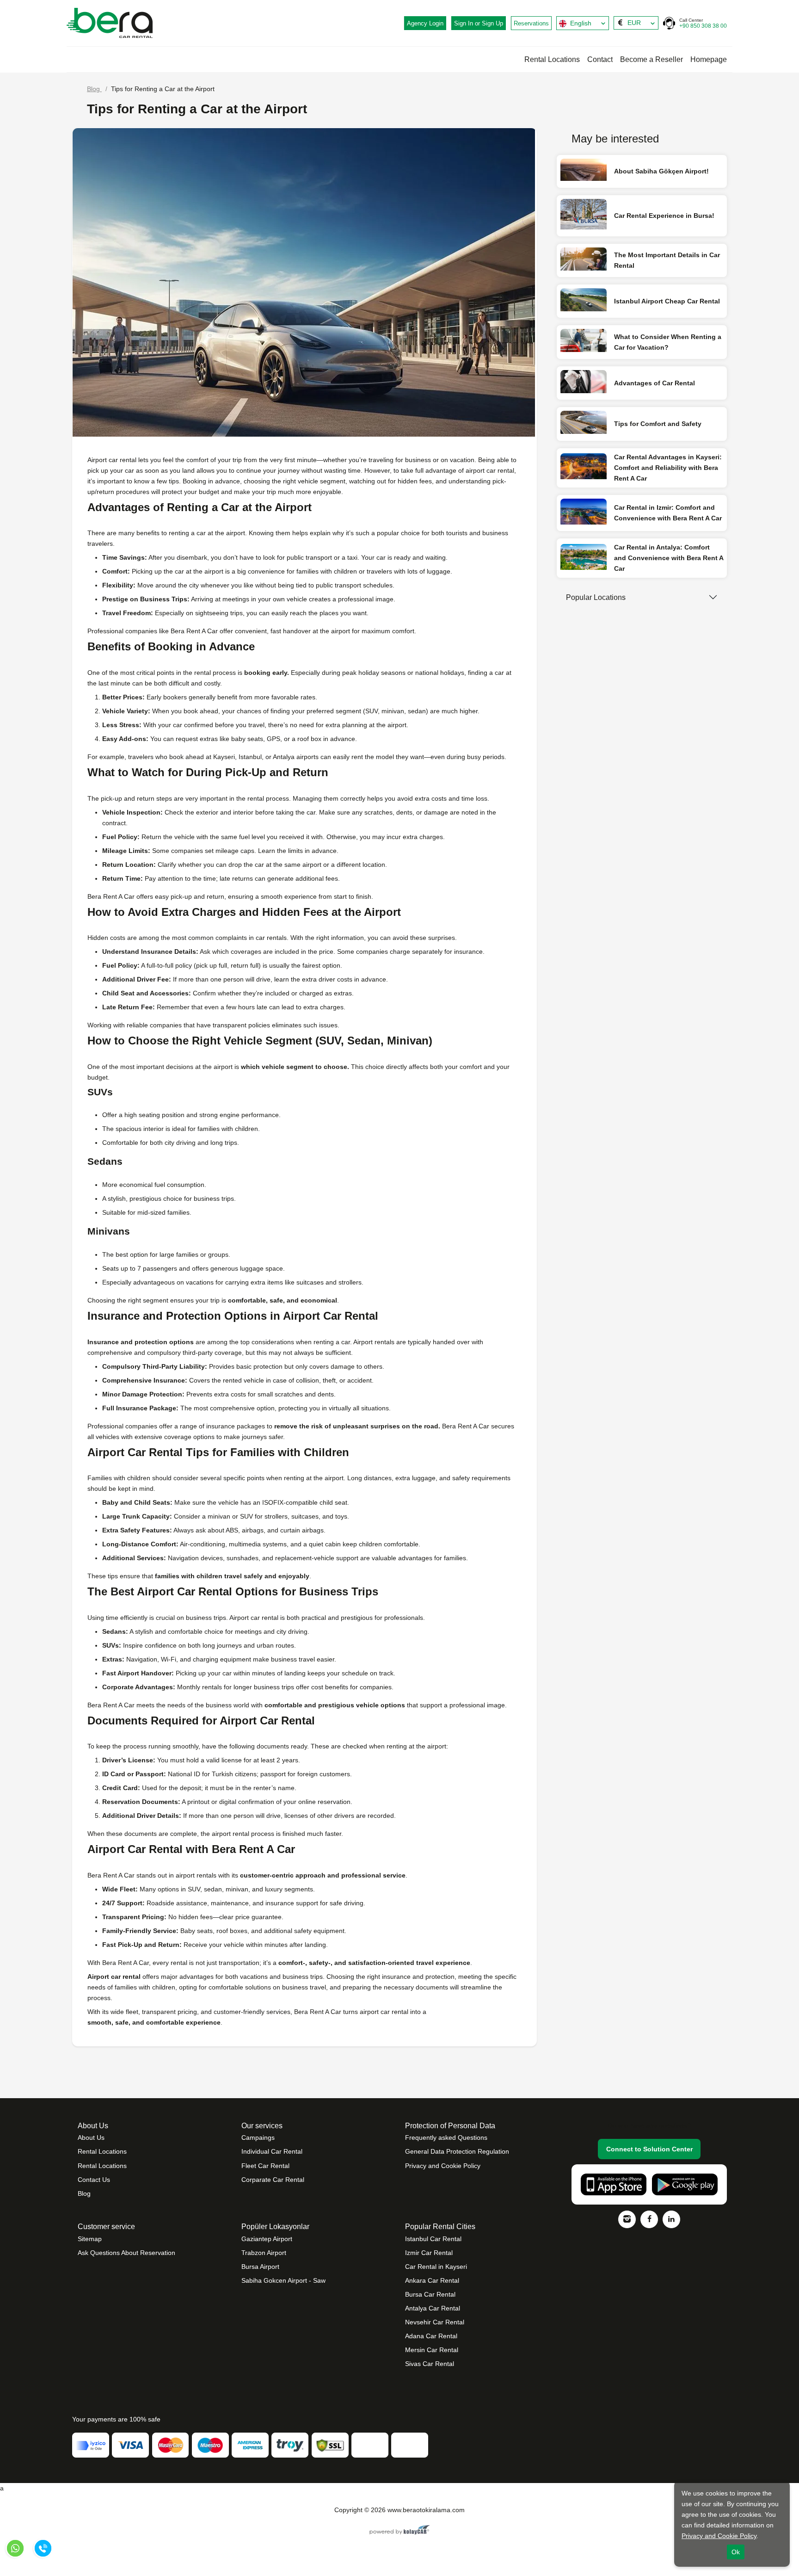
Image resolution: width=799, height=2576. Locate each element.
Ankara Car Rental (432, 2280)
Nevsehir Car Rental (435, 2322)
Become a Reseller (651, 59)
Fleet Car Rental (265, 2166)
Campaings (258, 2137)
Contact (600, 59)
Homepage (709, 59)
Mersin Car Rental (432, 2350)
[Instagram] (627, 2219)
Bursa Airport (260, 2267)
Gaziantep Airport (267, 2239)
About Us (91, 2137)
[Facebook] (649, 2219)
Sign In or (479, 23)
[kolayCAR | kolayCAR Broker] (400, 2531)
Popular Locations (596, 597)
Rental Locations (552, 59)
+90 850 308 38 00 (703, 23)
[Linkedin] (671, 2219)
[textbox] (583, 23)
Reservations (531, 23)
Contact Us (94, 2180)
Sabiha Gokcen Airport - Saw (283, 2280)
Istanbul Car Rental (433, 2239)
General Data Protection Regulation (457, 2151)
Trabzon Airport (264, 2253)
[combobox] (583, 23)
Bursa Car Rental (430, 2294)
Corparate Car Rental (273, 2180)
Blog (84, 2193)
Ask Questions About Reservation (126, 2253)
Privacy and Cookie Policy (443, 2166)
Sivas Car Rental (430, 2364)
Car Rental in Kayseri (436, 2267)
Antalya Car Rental (433, 2308)
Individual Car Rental (272, 2151)
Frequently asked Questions (446, 2137)
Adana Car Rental (431, 2336)
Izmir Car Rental (429, 2253)
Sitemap (90, 2239)
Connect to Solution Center (649, 2149)
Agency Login (425, 23)
